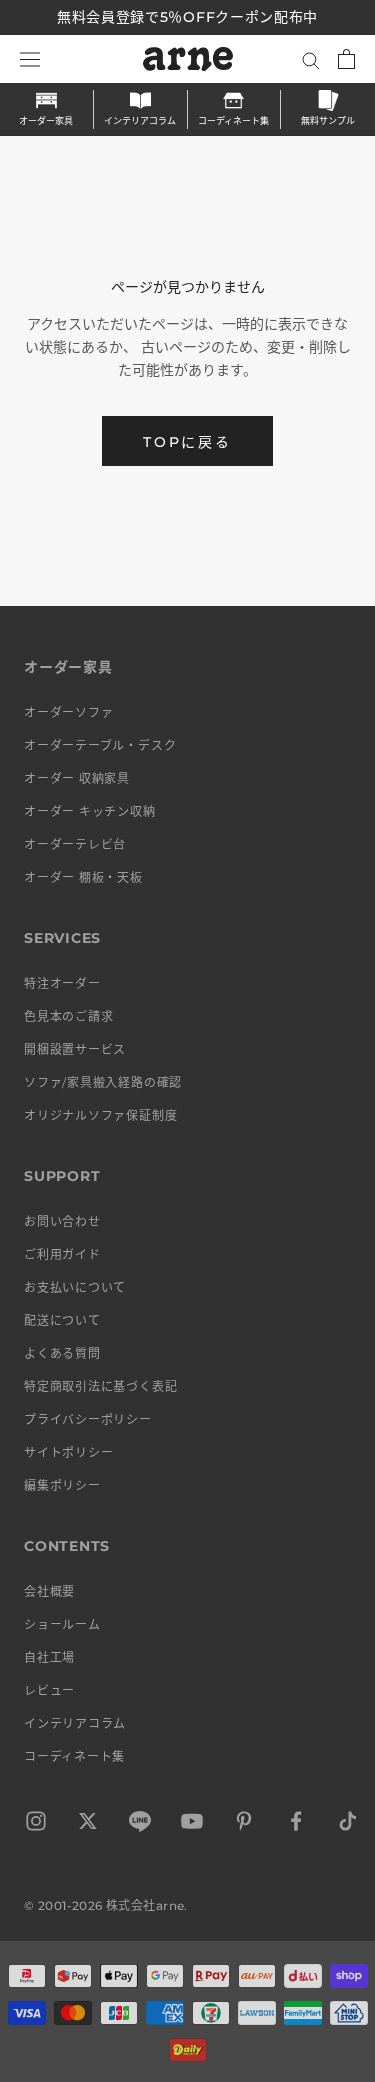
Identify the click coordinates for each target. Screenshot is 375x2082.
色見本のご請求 (69, 1016)
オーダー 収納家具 (77, 778)
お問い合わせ (62, 1221)
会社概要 (49, 1591)
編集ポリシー (62, 1485)
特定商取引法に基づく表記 (100, 1386)
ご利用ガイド (62, 1254)
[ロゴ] (188, 59)
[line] (140, 1824)
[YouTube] (192, 1824)
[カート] (346, 59)
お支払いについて (75, 1287)
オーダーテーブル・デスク (100, 745)
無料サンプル (328, 120)
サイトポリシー (69, 1452)
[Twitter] (88, 1824)
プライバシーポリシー (88, 1419)
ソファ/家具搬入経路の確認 (103, 1082)
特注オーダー (62, 983)
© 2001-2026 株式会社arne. (106, 1905)
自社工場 (49, 1657)
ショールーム (62, 1624)
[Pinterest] (244, 1824)
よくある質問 (62, 1353)
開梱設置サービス (75, 1049)
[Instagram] (36, 1824)
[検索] (311, 59)
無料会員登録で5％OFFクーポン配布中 (187, 17)
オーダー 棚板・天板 (83, 877)
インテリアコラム (140, 120)
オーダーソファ (69, 712)
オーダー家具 (46, 120)
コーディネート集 (233, 120)
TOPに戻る (187, 442)
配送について (62, 1320)
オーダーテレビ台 (75, 844)
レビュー (49, 1690)
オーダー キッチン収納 (90, 811)
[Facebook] (296, 1824)
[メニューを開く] (30, 59)
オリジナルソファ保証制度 (100, 1115)
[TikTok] (348, 1824)
